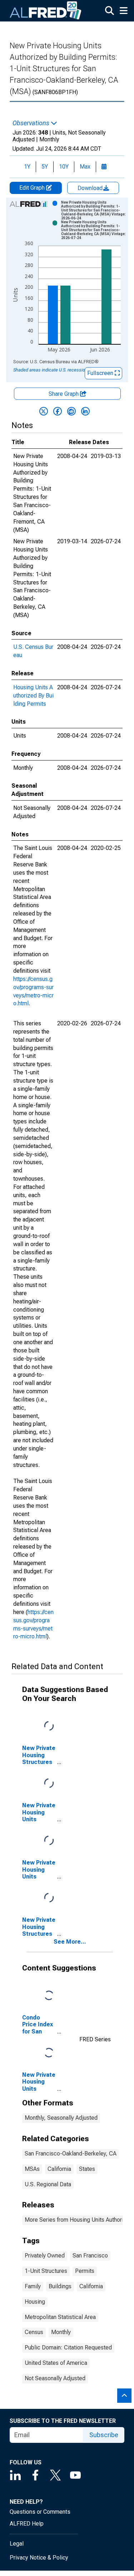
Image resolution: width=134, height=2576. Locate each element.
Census (34, 2332)
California (59, 2169)
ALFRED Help (27, 2524)
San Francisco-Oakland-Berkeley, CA (71, 2154)
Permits (85, 2271)
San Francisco (90, 2256)
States (87, 2169)
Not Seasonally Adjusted (55, 2378)
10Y (64, 167)
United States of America (56, 2363)
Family (33, 2286)
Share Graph (64, 394)
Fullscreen (101, 373)
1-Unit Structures (46, 2271)
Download (91, 188)
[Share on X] (44, 411)
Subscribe (104, 2435)
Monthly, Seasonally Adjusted (61, 2118)
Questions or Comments (40, 2512)
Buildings (60, 2286)
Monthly (61, 2332)
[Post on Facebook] (58, 411)
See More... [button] (70, 1942)
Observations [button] (32, 123)
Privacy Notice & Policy (39, 2558)
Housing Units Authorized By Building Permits (33, 696)
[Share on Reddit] (71, 411)
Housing (35, 2302)
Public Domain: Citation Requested (68, 2347)
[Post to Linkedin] (85, 411)
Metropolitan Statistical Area (60, 2317)
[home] (46, 11)
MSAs (32, 2169)
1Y (27, 167)
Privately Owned (45, 2256)
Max (85, 167)
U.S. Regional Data (48, 2184)
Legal (17, 2544)
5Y (45, 167)
